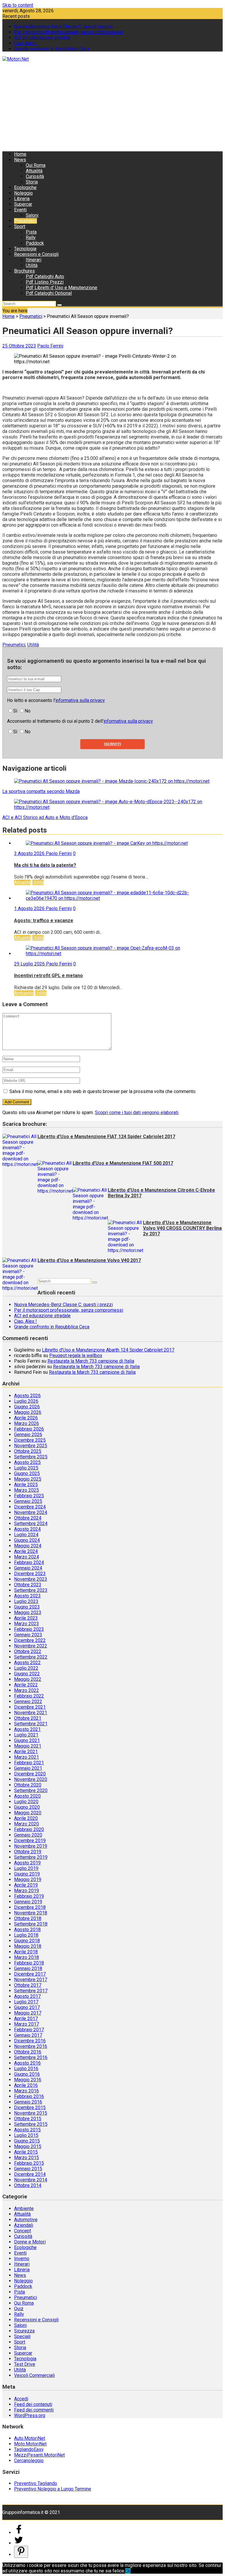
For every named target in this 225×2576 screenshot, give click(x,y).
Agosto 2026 (27, 1396)
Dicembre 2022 (30, 1640)
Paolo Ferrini (50, 346)
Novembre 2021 (31, 1713)
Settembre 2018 (31, 1924)
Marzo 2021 (27, 1757)
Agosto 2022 (27, 1663)
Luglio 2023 (26, 1601)
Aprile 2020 (26, 1818)
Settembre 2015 (31, 2124)
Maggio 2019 (28, 1879)
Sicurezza (24, 2331)
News (20, 160)
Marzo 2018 (27, 1957)
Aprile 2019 (26, 1885)
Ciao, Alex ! (25, 43)
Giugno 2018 (27, 1941)
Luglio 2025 (26, 1468)
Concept (23, 2231)
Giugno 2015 (27, 2141)
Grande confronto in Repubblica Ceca (52, 49)
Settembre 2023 (31, 1590)
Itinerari (34, 260)
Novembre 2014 (31, 2180)
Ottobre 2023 (28, 1585)
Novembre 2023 (31, 1579)
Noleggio (23, 193)
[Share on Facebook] (19, 2533)
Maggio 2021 (28, 1746)
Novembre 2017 (31, 1980)
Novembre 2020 (31, 1779)
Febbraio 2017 (29, 2030)
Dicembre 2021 (30, 1707)
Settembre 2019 (31, 1857)
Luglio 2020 (26, 1802)
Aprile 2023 (26, 1618)
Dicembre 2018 (30, 1907)
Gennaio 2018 (28, 1968)
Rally (31, 238)
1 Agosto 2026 (30, 908)
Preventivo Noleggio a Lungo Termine (53, 2489)
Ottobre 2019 (28, 1852)
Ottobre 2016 (28, 2052)
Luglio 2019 (26, 1868)
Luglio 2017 (26, 2002)
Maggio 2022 (28, 1679)
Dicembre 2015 (30, 2107)
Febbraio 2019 (29, 1896)
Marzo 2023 (27, 1624)
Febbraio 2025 (29, 1496)
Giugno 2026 (27, 1407)
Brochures (24, 271)
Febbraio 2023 (29, 1629)
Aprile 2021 (26, 1752)
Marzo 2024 (27, 1557)
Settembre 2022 (31, 1657)
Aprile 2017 (26, 2019)
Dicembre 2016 (30, 2041)
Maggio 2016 (28, 2080)
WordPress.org (30, 2415)
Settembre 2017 (31, 1991)
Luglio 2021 (26, 1735)
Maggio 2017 (28, 2013)
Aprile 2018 (26, 1952)
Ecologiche (25, 187)
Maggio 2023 (28, 1612)
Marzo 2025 (27, 1490)
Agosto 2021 (27, 1729)
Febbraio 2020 (29, 1829)
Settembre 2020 (31, 1790)
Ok (128, 2571)
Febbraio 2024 (29, 1562)
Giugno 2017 (27, 2007)
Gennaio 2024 (28, 1568)
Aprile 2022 (26, 1685)
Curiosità (35, 176)
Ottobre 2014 (28, 2185)
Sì (15, 711)
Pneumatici (25, 221)
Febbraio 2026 (29, 1429)
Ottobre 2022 (28, 1651)
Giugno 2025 (27, 1473)
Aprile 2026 (26, 1418)
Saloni (32, 215)
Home (20, 154)
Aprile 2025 (26, 1485)
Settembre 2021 (31, 1724)
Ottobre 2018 (28, 1918)
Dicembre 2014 (30, 2174)
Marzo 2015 (27, 2158)
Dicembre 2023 (30, 1574)
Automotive (26, 2220)
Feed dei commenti (34, 2410)
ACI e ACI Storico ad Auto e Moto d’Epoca (45, 817)
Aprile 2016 (26, 2085)
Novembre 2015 (31, 2113)
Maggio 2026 (28, 1412)
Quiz (19, 2309)
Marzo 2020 (27, 1824)
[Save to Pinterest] (21, 2552)
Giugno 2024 (27, 1540)
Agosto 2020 (27, 1796)
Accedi (21, 2399)
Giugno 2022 (27, 1674)
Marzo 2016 (27, 2091)
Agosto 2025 (27, 1462)
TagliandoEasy (29, 2449)
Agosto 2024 (27, 1529)
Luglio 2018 (26, 1935)
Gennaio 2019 (28, 1902)
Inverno (22, 2259)
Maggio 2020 (28, 1813)
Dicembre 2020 (30, 1774)
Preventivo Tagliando (36, 2483)
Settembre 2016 (31, 2057)
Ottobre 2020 (28, 1785)
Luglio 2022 (26, 1668)
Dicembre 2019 (30, 1841)
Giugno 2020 (27, 1807)
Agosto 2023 (27, 1596)
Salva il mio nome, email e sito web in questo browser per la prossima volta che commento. (103, 1091)
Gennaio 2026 (28, 1435)
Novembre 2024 (31, 1512)
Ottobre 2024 (28, 1518)
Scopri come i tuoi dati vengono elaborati (137, 1113)
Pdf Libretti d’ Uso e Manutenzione (62, 288)
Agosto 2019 (27, 1863)
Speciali (22, 2336)
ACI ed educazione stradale (42, 38)
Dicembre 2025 (30, 1440)
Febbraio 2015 (29, 2163)
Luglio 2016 (26, 2069)
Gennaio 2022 (28, 1701)
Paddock (35, 243)
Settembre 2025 (31, 1457)
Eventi (20, 210)
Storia (32, 182)
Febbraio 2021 (29, 1763)
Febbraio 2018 (29, 1963)
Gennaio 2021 (28, 1768)
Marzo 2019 (27, 1891)
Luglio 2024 (26, 1535)
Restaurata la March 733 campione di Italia (91, 1361)
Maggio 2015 (28, 2146)
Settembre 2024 (31, 1523)
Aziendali (24, 2225)
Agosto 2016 (27, 2063)
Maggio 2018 (28, 1946)
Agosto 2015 (27, 2130)
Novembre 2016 (31, 2046)
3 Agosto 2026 (30, 853)
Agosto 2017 (27, 1996)
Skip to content (18, 5)
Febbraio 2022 (29, 1696)
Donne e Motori (30, 2242)
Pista (31, 232)
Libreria (22, 199)
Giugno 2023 (27, 1607)
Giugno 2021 (27, 1740)
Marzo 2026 (27, 1423)
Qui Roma (36, 165)
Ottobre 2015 (28, 2119)
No (28, 711)
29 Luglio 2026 (30, 964)
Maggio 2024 (28, 1546)
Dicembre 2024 (30, 1507)
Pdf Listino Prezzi (45, 282)
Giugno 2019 (27, 1874)
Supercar (23, 204)
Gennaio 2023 (28, 1635)
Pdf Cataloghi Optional (49, 293)
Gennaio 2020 (28, 1835)
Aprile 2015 (26, 2152)
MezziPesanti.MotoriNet (39, 2455)
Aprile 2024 (26, 1551)
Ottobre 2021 (28, 1718)
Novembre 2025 (31, 1446)
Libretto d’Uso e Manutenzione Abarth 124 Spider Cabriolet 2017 (108, 1350)
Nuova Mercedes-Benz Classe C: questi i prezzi (63, 26)
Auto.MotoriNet (30, 2438)
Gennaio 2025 (28, 1501)
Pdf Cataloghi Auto (45, 276)
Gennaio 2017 (28, 2035)
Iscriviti (112, 744)
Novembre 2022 (31, 1646)
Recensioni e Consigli (36, 254)
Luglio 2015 (26, 2135)
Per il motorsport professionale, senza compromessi (69, 32)
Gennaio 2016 (28, 2102)
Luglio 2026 (26, 1401)
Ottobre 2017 (28, 1985)
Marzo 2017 (27, 2024)
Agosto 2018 (27, 1930)
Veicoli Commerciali (34, 2375)
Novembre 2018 (31, 1913)
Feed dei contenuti (33, 2404)
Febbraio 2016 (29, 2096)
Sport (20, 226)
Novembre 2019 (31, 1846)
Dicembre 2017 (30, 1974)
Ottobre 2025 (28, 1451)
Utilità (32, 265)
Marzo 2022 (27, 1690)
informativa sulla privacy (80, 700)
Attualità (34, 171)
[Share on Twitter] (19, 2543)
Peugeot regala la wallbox (76, 1355)
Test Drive (25, 2364)
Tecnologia (25, 249)
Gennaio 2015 (28, 2169)
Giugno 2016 (27, 2074)
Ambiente (24, 993)
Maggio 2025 (28, 1479)
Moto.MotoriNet (30, 2444)
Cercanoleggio (29, 2461)
